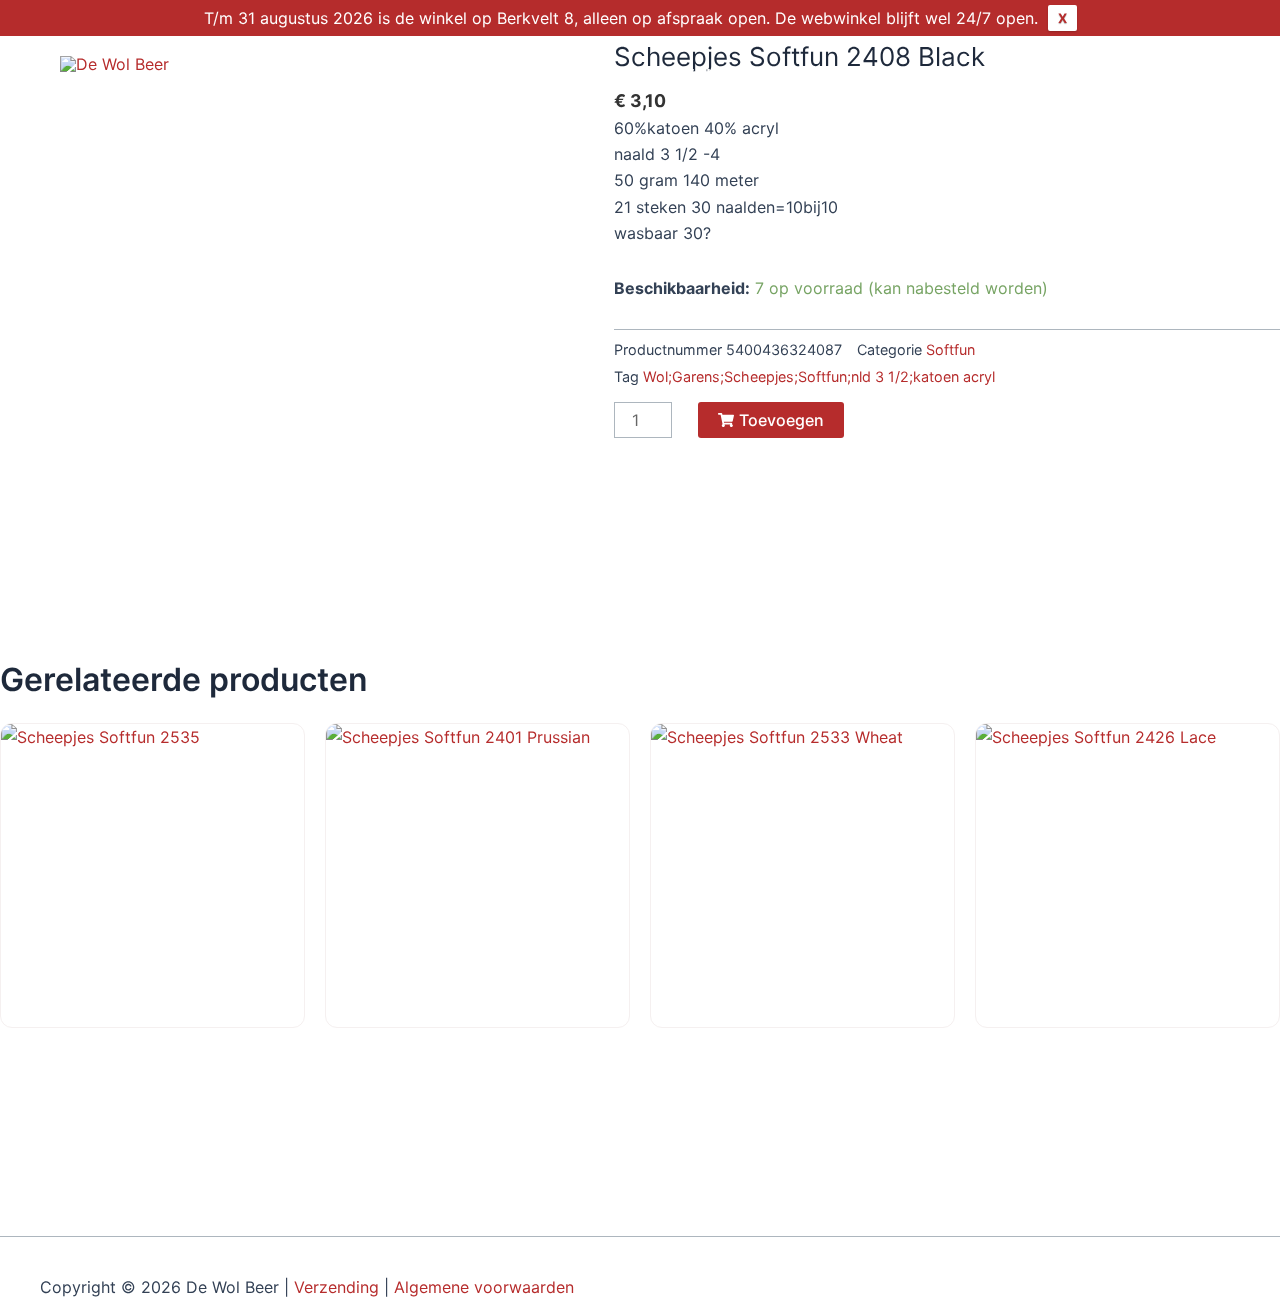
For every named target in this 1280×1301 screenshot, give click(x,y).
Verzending (336, 1287)
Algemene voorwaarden (486, 1287)
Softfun (950, 349)
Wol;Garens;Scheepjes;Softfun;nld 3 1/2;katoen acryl (819, 376)
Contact (1126, 76)
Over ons (806, 76)
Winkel (702, 76)
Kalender (919, 76)
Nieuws (1025, 76)
